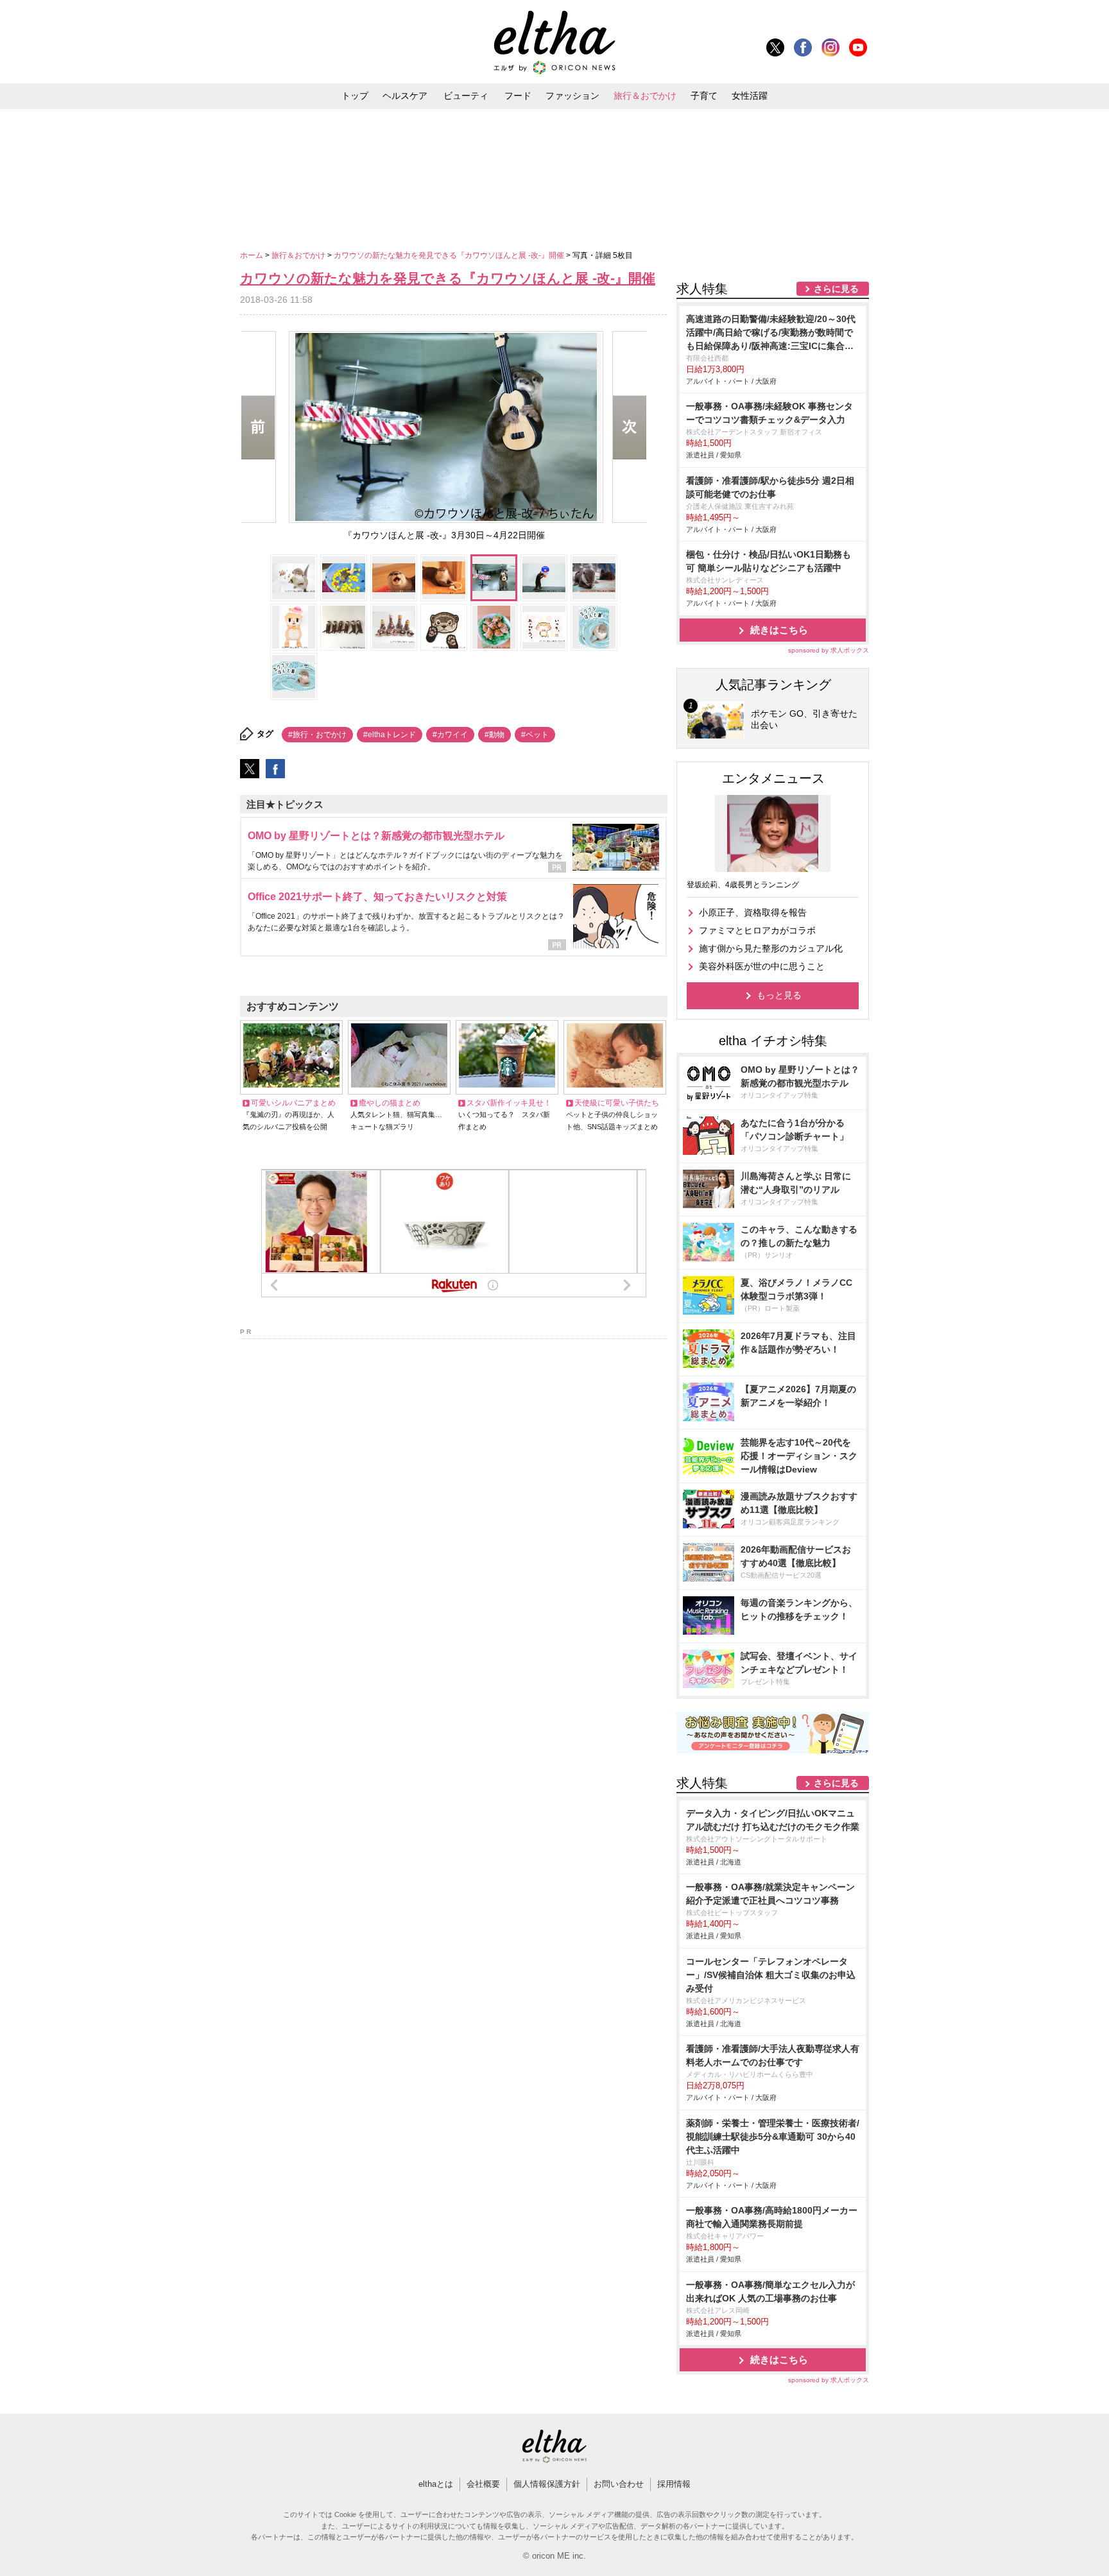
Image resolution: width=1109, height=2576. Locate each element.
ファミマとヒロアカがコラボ (757, 930)
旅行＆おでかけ (645, 96)
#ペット (535, 735)
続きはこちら (779, 630)
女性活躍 (750, 96)
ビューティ (466, 96)
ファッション (572, 96)
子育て (704, 96)
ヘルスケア (405, 96)
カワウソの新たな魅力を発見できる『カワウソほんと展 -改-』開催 (450, 255)
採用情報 (674, 2484)
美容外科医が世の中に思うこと (762, 966)
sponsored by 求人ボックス (829, 650)
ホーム (253, 255)
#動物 (494, 735)
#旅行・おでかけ (317, 735)
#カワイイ (450, 735)
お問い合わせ (619, 2484)
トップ (355, 96)
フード (518, 96)
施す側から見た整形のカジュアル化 (771, 948)
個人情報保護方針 (547, 2484)
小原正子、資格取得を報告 (753, 912)
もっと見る (779, 995)
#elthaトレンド (390, 735)
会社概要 (483, 2484)
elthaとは (436, 2484)
